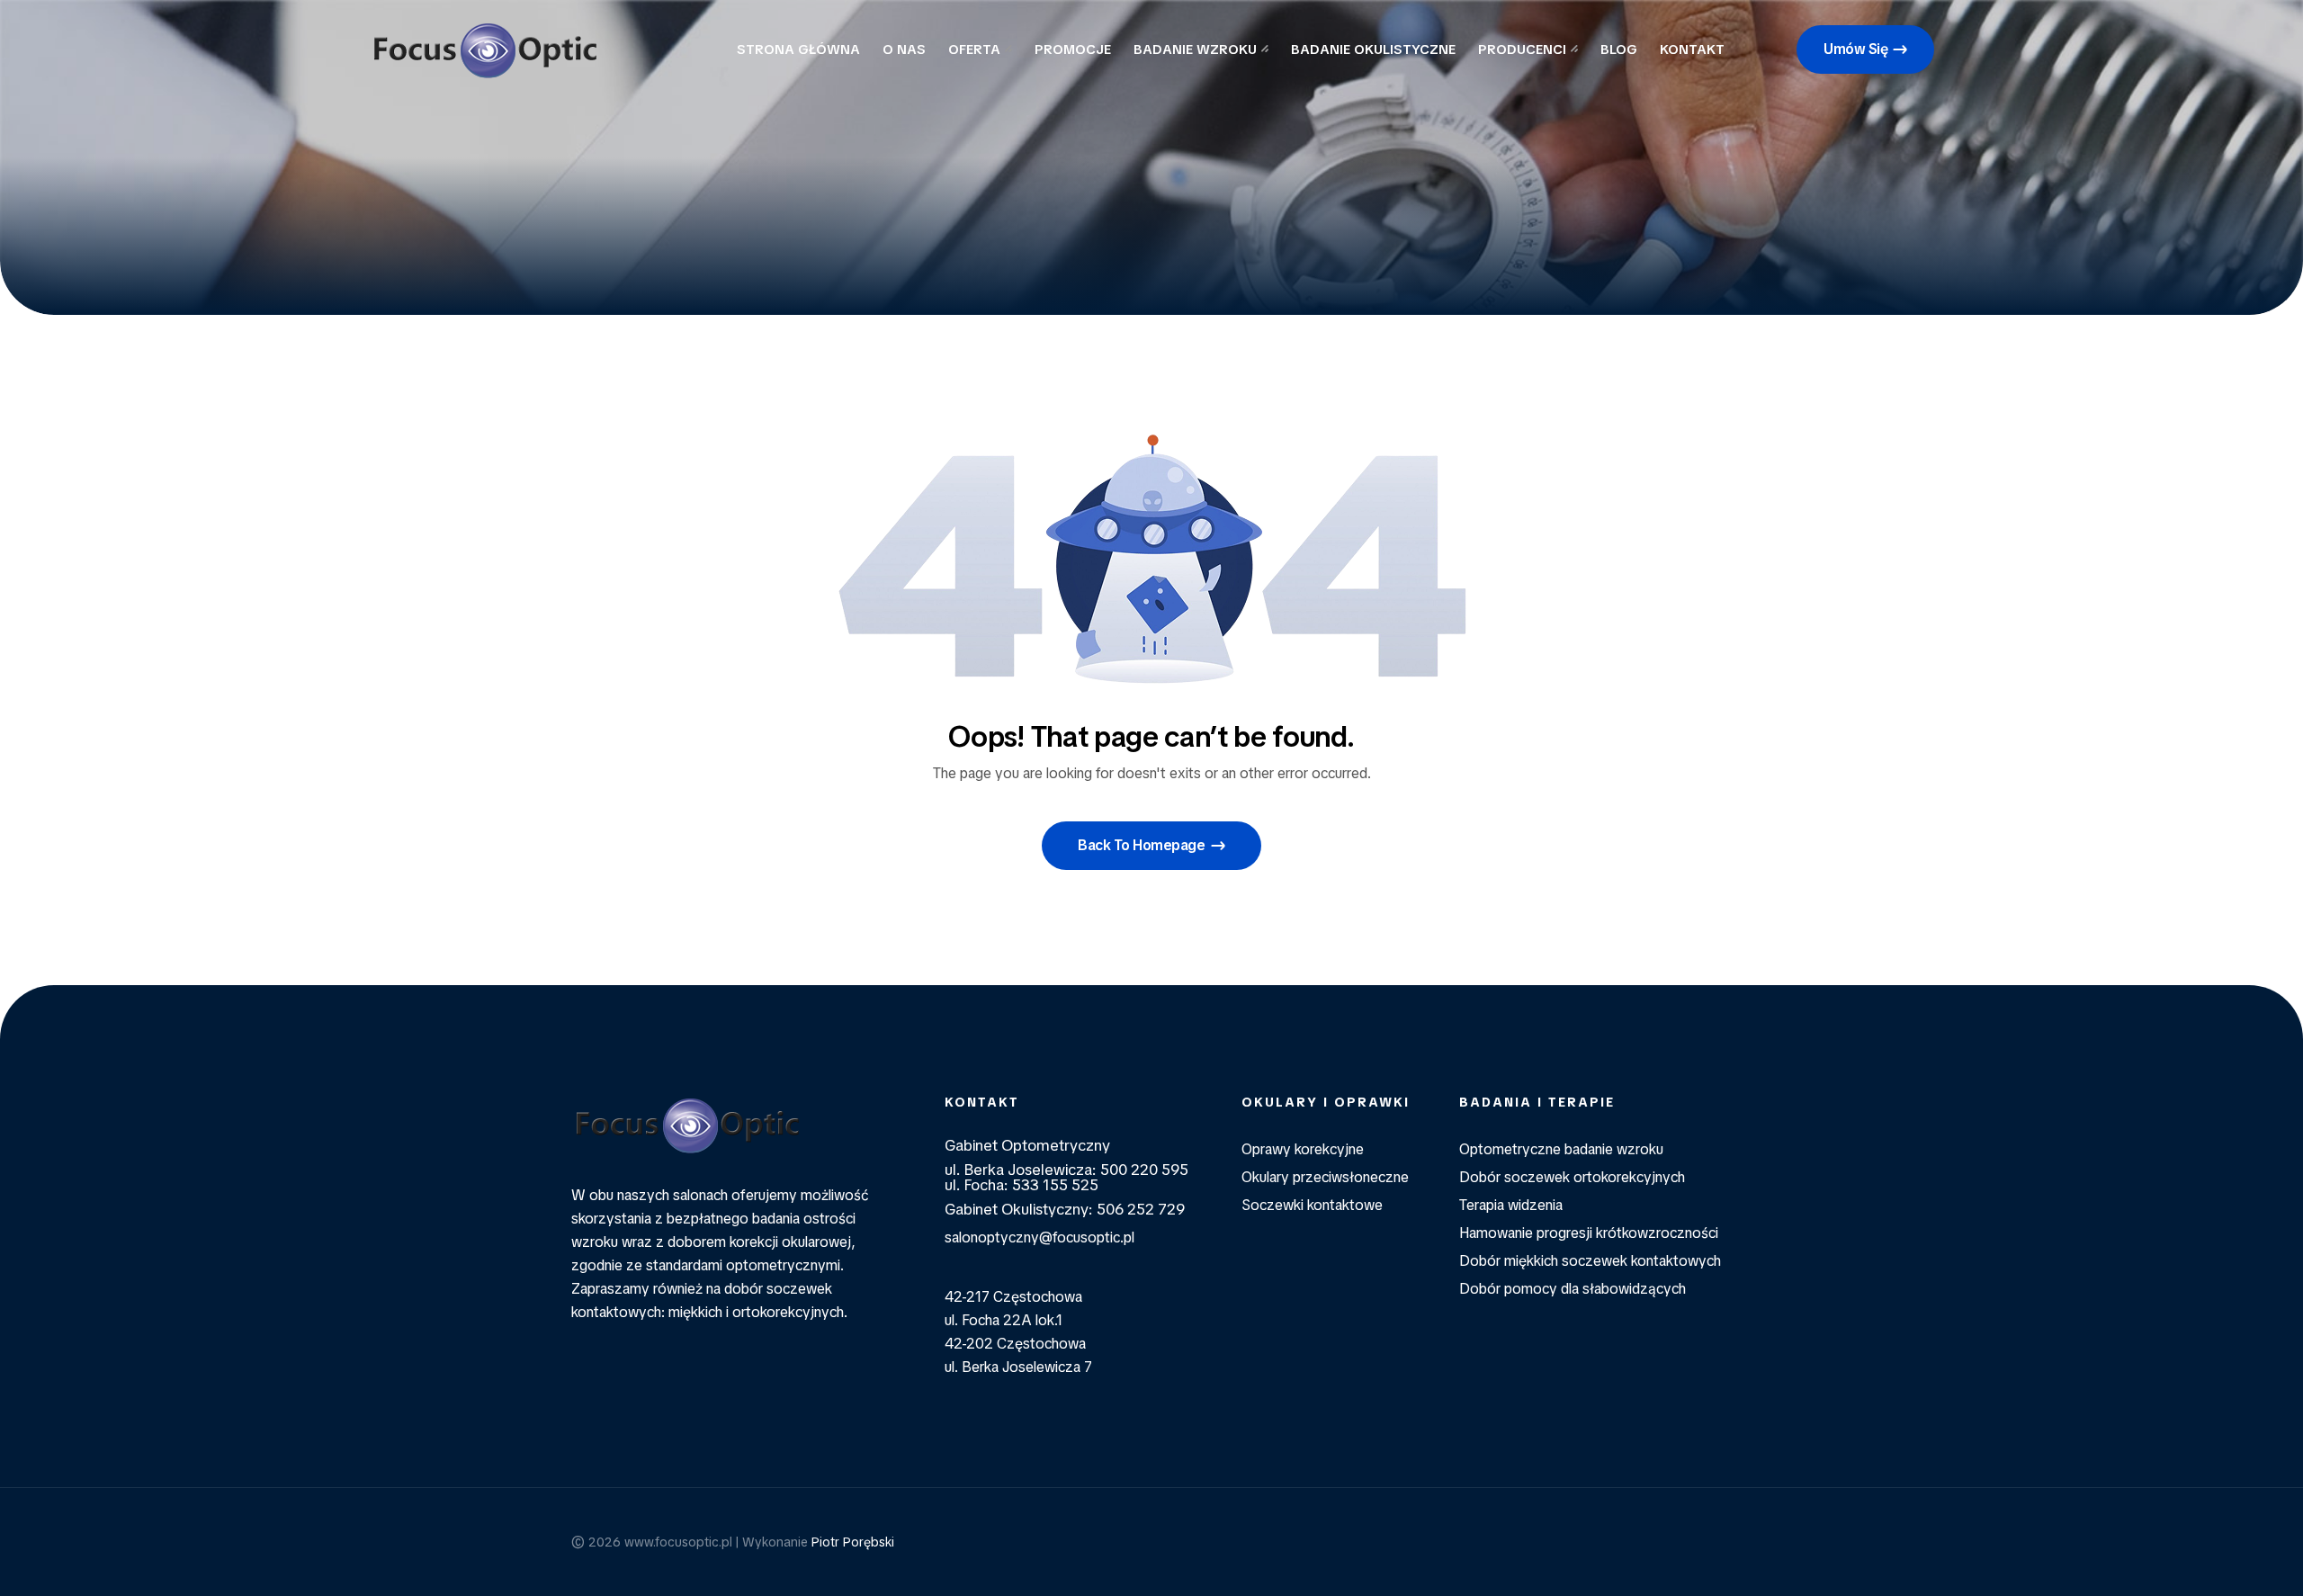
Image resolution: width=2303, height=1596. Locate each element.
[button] (1865, 49)
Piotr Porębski (853, 1542)
